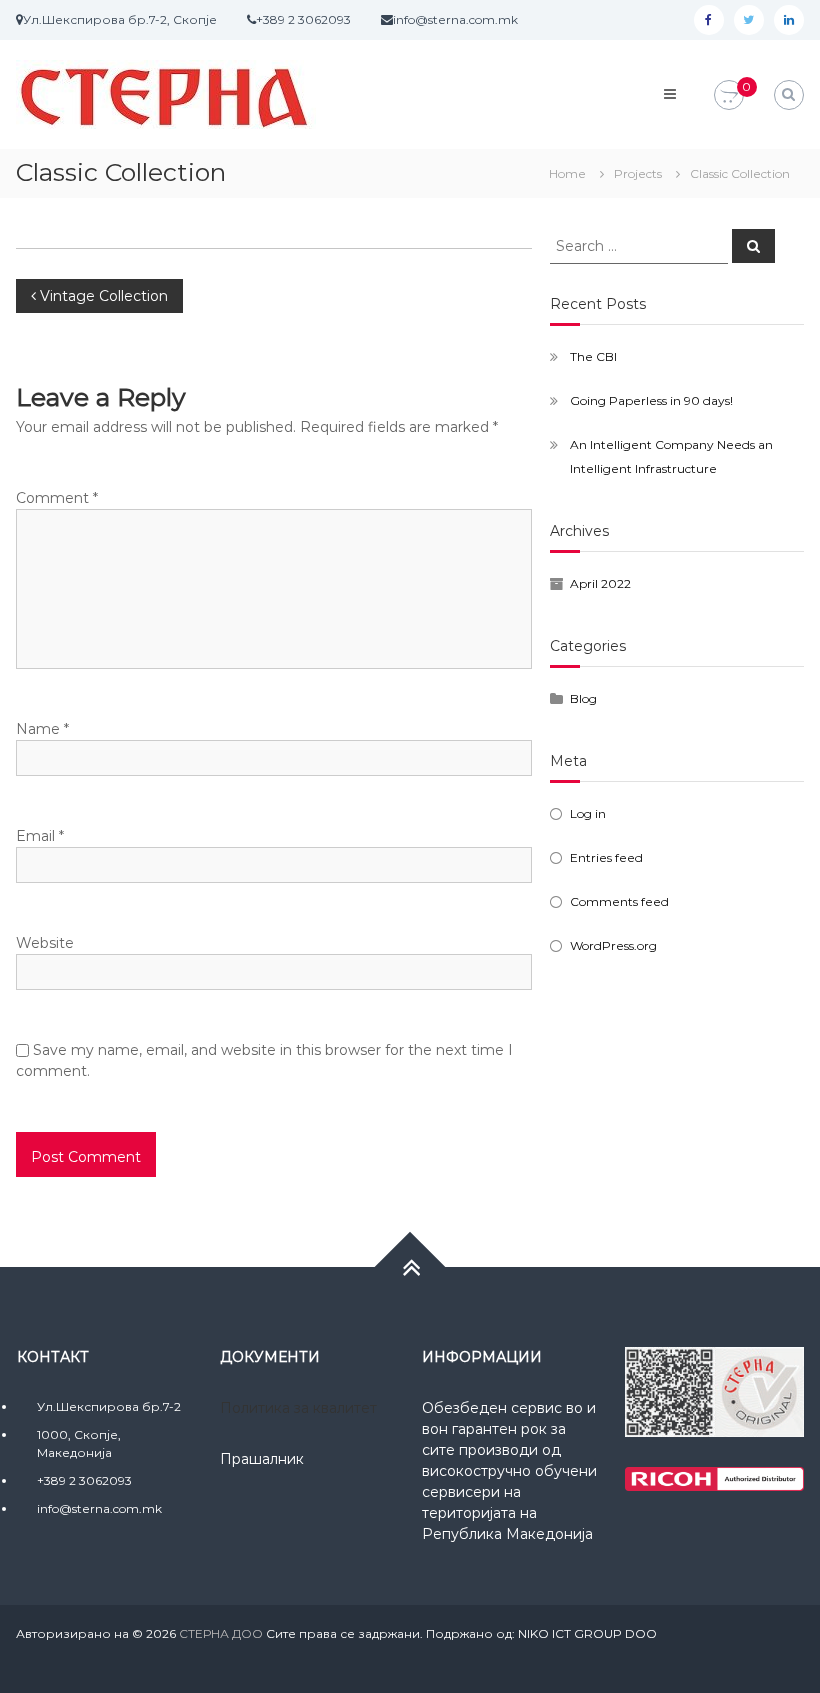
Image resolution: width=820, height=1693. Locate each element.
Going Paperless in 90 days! (651, 400)
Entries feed (606, 857)
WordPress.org (613, 945)
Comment (57, 498)
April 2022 (600, 583)
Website (45, 943)
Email (40, 836)
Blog (583, 698)
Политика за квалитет (298, 1408)
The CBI (593, 356)
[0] (729, 96)
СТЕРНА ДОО (221, 1633)
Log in (588, 813)
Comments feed (619, 901)
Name (42, 729)
